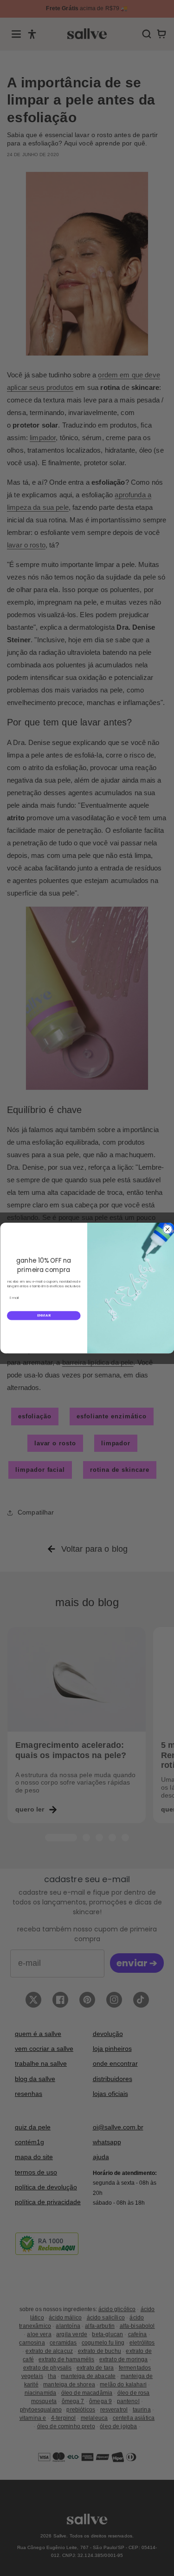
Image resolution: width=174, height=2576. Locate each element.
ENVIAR (43, 1315)
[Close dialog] (167, 1229)
